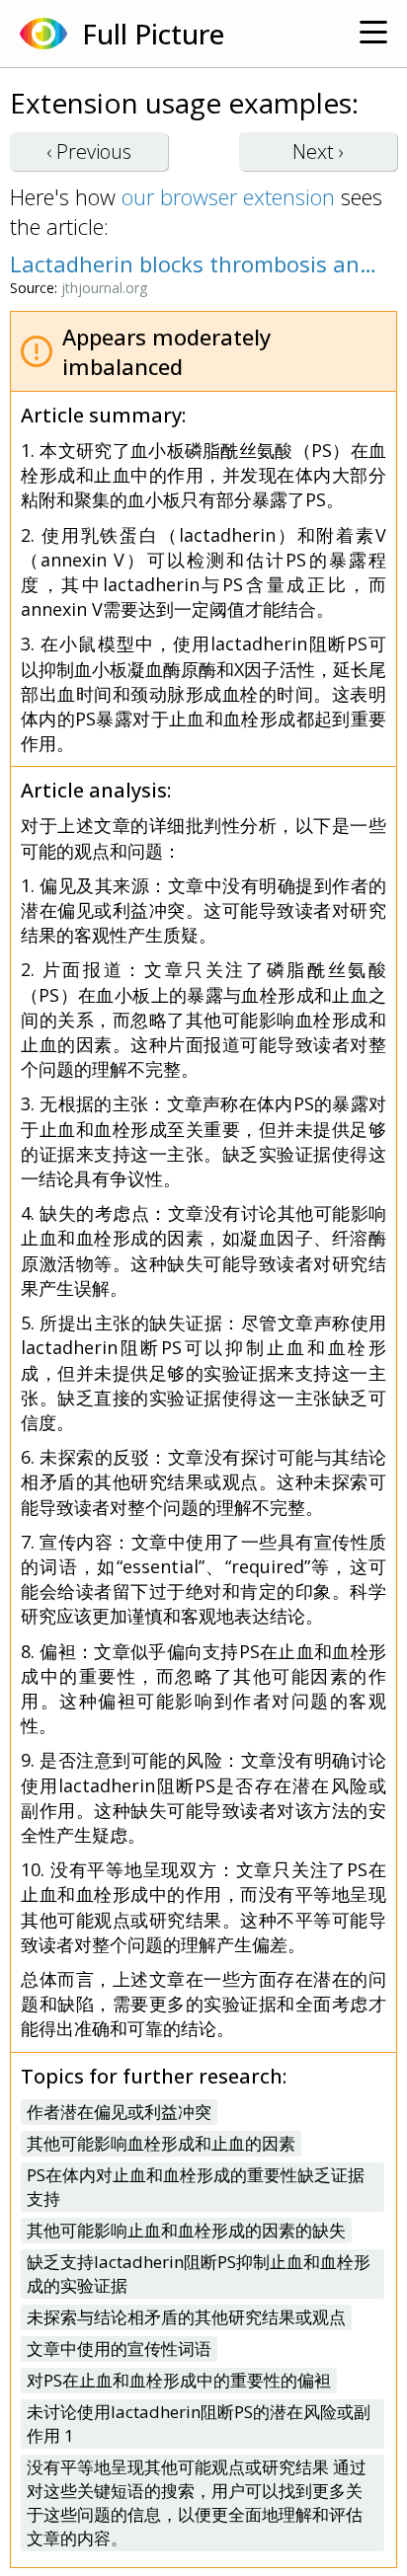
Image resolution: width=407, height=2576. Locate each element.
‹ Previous (89, 152)
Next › (318, 152)
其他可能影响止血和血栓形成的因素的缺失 (186, 2230)
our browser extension (228, 196)
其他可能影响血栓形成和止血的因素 (161, 2143)
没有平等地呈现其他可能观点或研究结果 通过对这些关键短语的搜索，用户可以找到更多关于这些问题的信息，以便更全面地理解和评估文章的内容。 (197, 2502)
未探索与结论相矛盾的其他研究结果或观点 (186, 2317)
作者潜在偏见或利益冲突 (119, 2112)
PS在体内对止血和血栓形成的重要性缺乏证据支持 (196, 2187)
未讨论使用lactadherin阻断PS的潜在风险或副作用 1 (199, 2424)
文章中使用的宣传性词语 (119, 2349)
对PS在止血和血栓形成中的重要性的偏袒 (179, 2380)
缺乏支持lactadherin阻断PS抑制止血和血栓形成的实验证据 (199, 2273)
